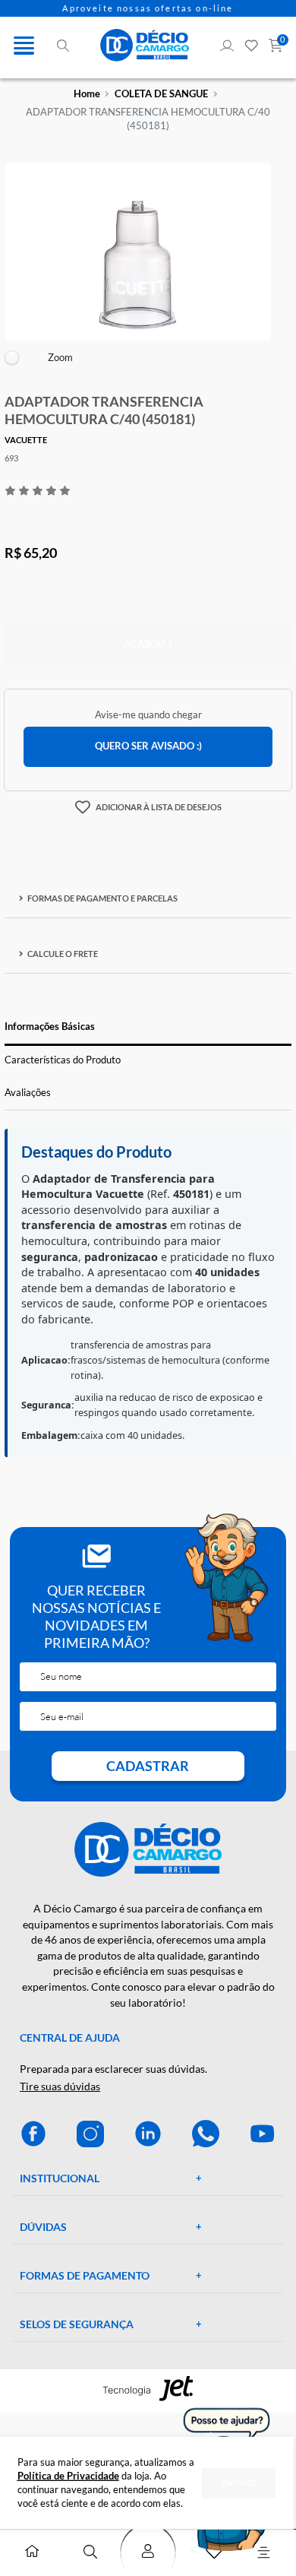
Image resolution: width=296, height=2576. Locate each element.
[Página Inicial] (32, 2553)
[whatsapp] (206, 2134)
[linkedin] (148, 2134)
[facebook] (33, 2134)
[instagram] (90, 2134)
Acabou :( (148, 644)
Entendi (239, 2482)
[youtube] (263, 2134)
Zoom (60, 358)
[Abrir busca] (90, 2553)
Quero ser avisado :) (148, 746)
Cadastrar (148, 1766)
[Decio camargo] (145, 45)
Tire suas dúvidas (60, 2086)
